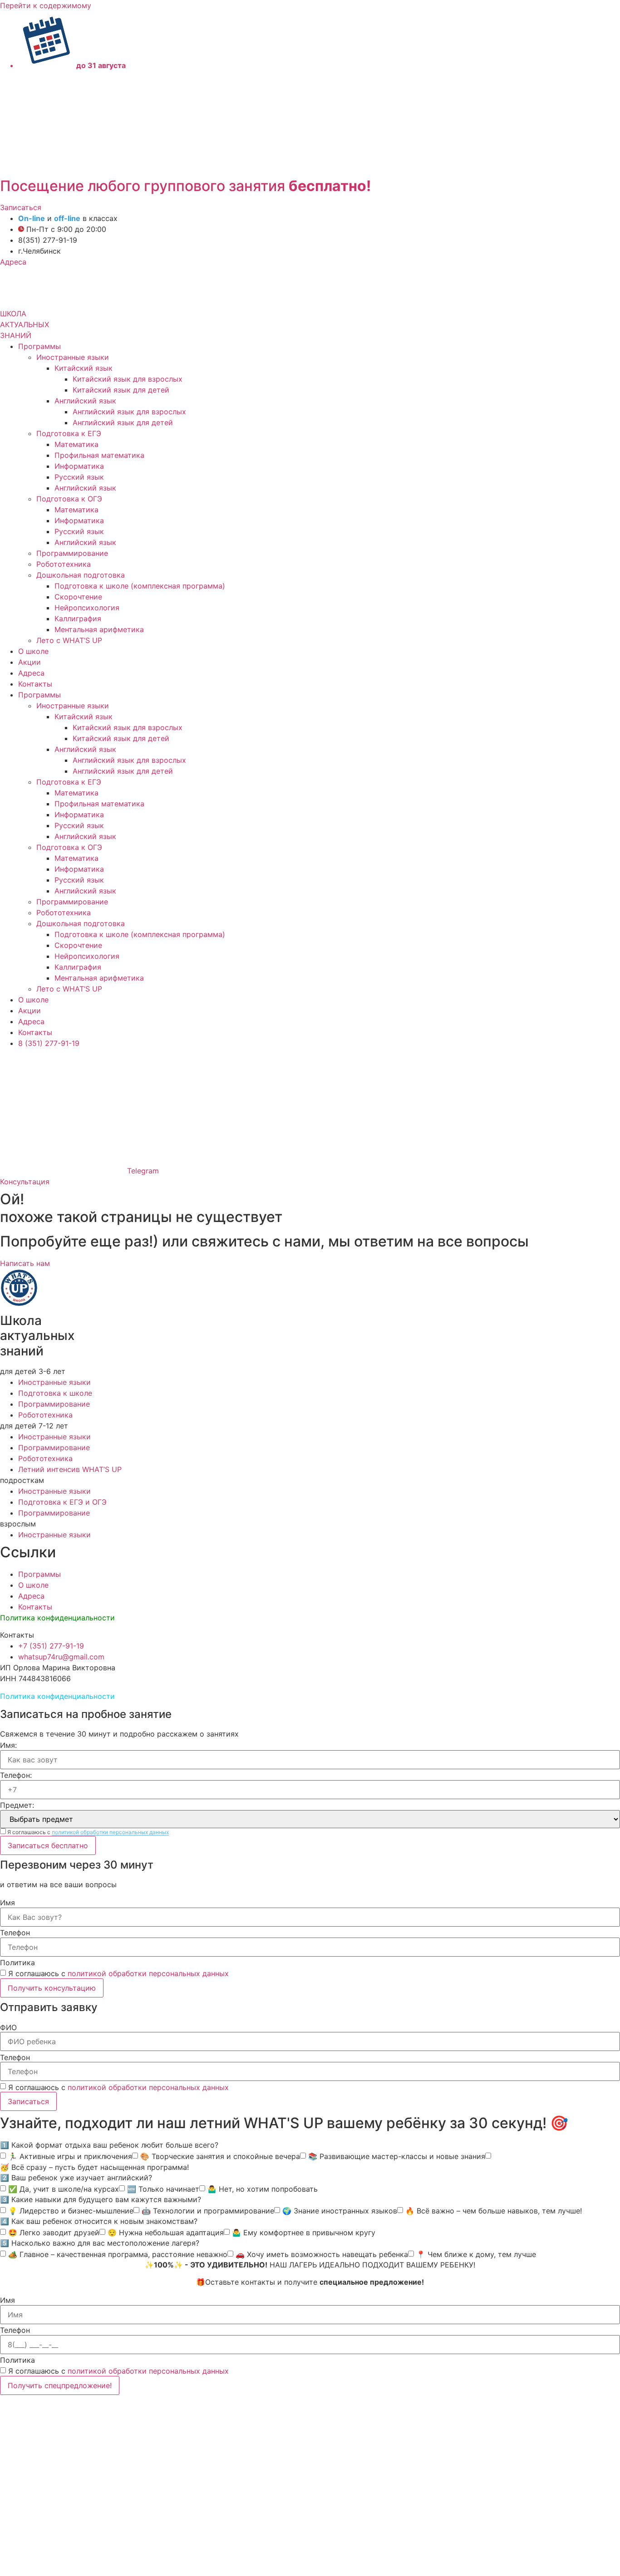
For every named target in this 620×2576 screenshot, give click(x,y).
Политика (17, 1963)
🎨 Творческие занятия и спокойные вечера (220, 2156)
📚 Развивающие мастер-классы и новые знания (397, 2156)
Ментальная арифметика (99, 629)
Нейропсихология (87, 608)
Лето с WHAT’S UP (69, 640)
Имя (7, 1903)
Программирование (72, 553)
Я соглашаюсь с (88, 1832)
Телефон (15, 1933)
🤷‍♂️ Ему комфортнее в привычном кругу (304, 2233)
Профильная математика (99, 455)
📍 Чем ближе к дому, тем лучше (476, 2254)
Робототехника (64, 564)
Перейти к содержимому (46, 5)
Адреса (31, 673)
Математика (76, 444)
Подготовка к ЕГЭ (69, 433)
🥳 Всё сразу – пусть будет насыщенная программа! (94, 2167)
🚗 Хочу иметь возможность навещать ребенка (322, 2254)
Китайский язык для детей (121, 390)
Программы (39, 346)
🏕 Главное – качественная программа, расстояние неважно (118, 2254)
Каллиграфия (78, 618)
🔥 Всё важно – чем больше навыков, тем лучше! (494, 2211)
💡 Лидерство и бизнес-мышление (71, 2211)
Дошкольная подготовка (81, 575)
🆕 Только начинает (163, 2189)
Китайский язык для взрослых (128, 379)
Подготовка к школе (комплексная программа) (140, 586)
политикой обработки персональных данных (110, 1832)
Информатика (79, 466)
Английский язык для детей (123, 422)
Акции (30, 662)
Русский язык (79, 477)
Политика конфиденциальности (57, 1618)
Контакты (35, 684)
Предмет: (17, 1805)
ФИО (8, 2027)
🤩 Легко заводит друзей (54, 2233)
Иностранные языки (73, 357)
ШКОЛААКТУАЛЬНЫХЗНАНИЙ (25, 324)
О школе (33, 651)
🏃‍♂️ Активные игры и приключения (70, 2156)
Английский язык (85, 401)
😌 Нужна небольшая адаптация (166, 2233)
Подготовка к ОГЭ (69, 499)
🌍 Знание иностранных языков (340, 2211)
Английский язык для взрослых (129, 412)
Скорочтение (78, 597)
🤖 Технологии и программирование (208, 2211)
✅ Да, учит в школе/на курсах (64, 2189)
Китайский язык (84, 368)
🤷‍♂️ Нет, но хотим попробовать (263, 2189)
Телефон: (16, 1775)
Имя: (8, 1745)
